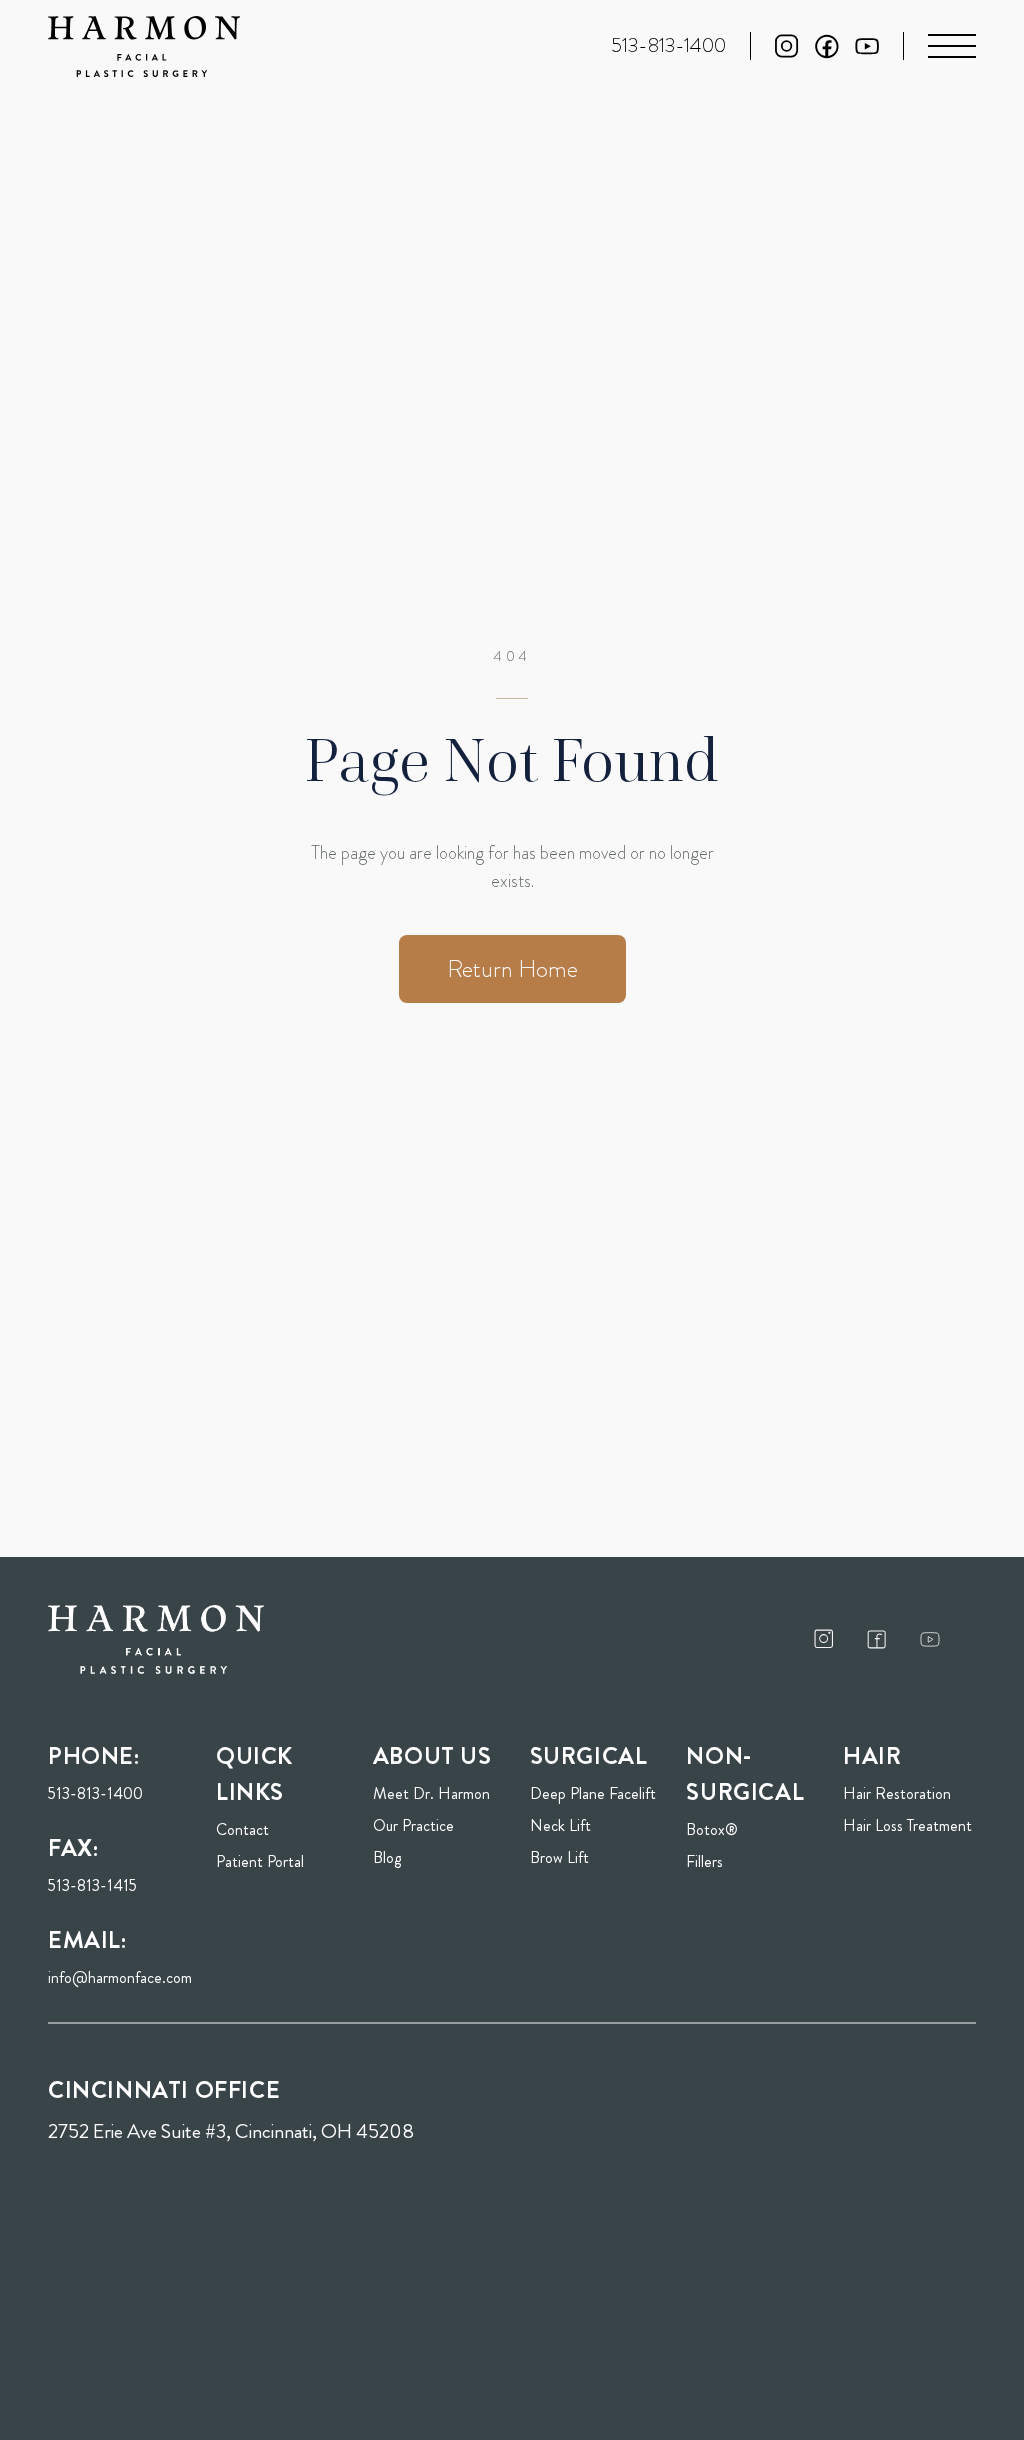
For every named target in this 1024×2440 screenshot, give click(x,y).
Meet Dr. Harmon (431, 1793)
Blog (387, 1857)
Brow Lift (559, 1857)
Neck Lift (560, 1825)
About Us (432, 1756)
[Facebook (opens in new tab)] (827, 46)
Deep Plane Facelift (593, 1793)
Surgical (589, 1756)
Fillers (704, 1861)
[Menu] (952, 46)
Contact (242, 1829)
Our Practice (413, 1825)
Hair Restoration (897, 1793)
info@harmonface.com (120, 1977)
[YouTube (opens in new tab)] (867, 46)
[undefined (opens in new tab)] (824, 1638)
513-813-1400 (95, 1793)
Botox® (712, 1829)
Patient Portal (282, 1861)
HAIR (872, 1756)
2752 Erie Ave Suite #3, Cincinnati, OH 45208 (231, 2131)
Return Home (512, 969)
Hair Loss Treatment (907, 1825)
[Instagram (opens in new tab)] (787, 46)
